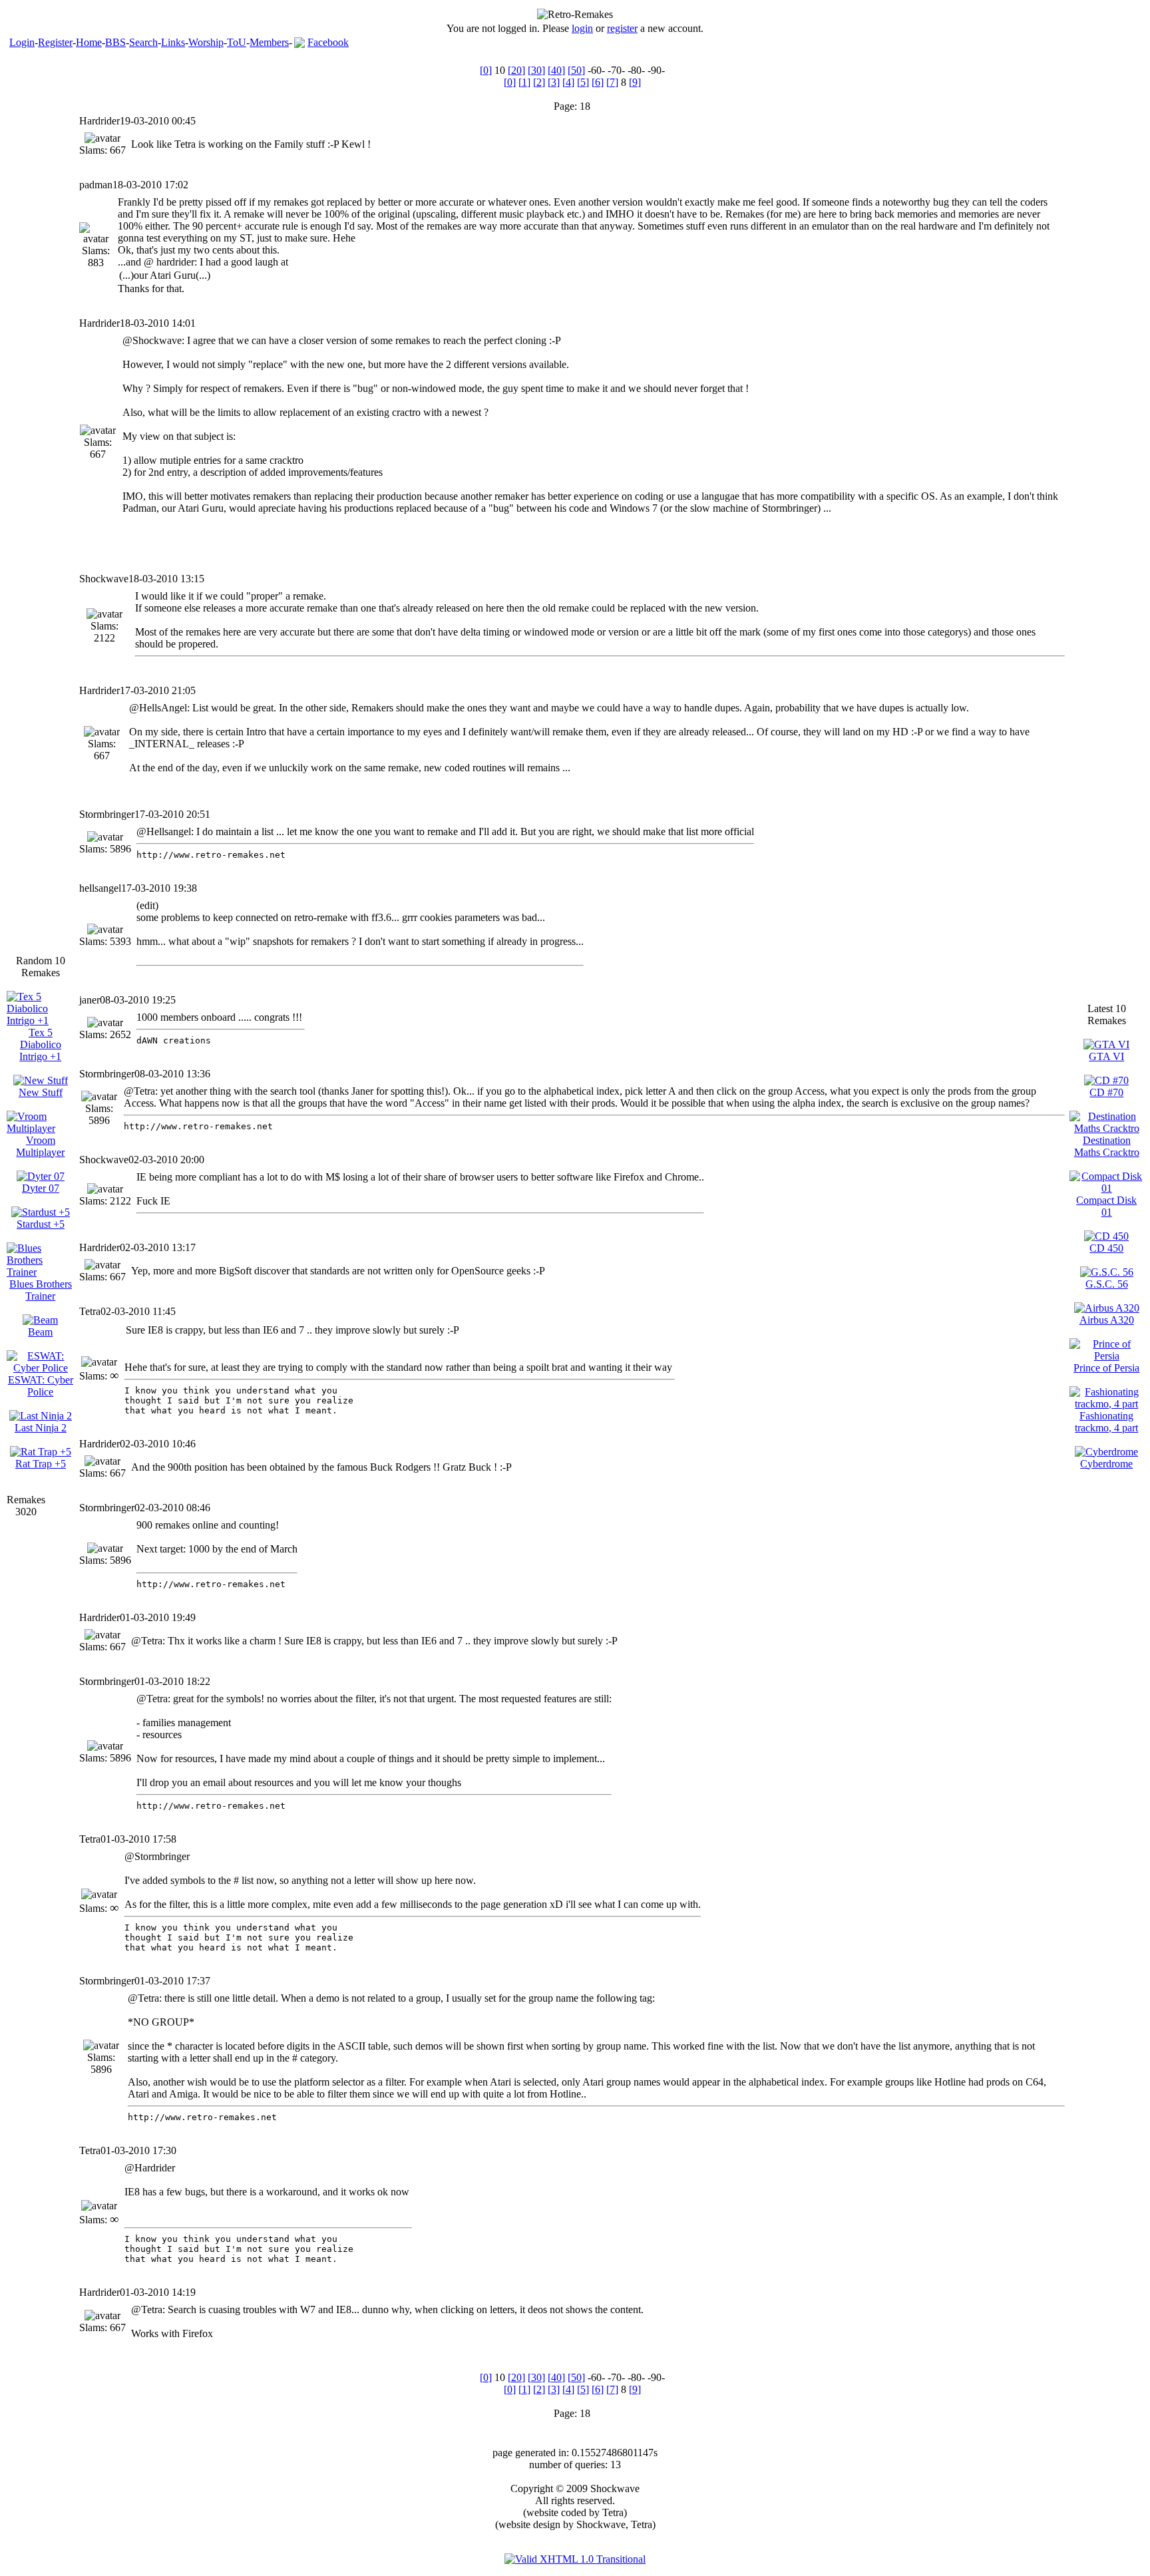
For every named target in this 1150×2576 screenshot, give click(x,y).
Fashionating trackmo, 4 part (1106, 1422)
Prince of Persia (1106, 1368)
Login (22, 42)
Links (173, 42)
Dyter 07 (41, 1188)
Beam (40, 1332)
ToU (237, 42)
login (582, 28)
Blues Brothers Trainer (41, 1290)
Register (55, 42)
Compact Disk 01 (1106, 1206)
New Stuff (41, 1092)
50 (576, 70)
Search (143, 42)
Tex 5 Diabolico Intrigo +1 (40, 1044)
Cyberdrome (1106, 1464)
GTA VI (1106, 1056)
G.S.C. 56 (1107, 1284)
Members (269, 42)
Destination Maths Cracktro (1107, 1146)
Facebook (328, 42)
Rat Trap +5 (41, 1464)
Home (89, 42)
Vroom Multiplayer (40, 1146)
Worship (206, 42)
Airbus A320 (1107, 1320)
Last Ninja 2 (41, 1428)
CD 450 (1106, 1248)
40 (556, 70)
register (622, 28)
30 (536, 70)
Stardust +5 (41, 1224)
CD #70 (1106, 1092)
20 (516, 70)
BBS (115, 42)
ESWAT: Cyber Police (41, 1386)
